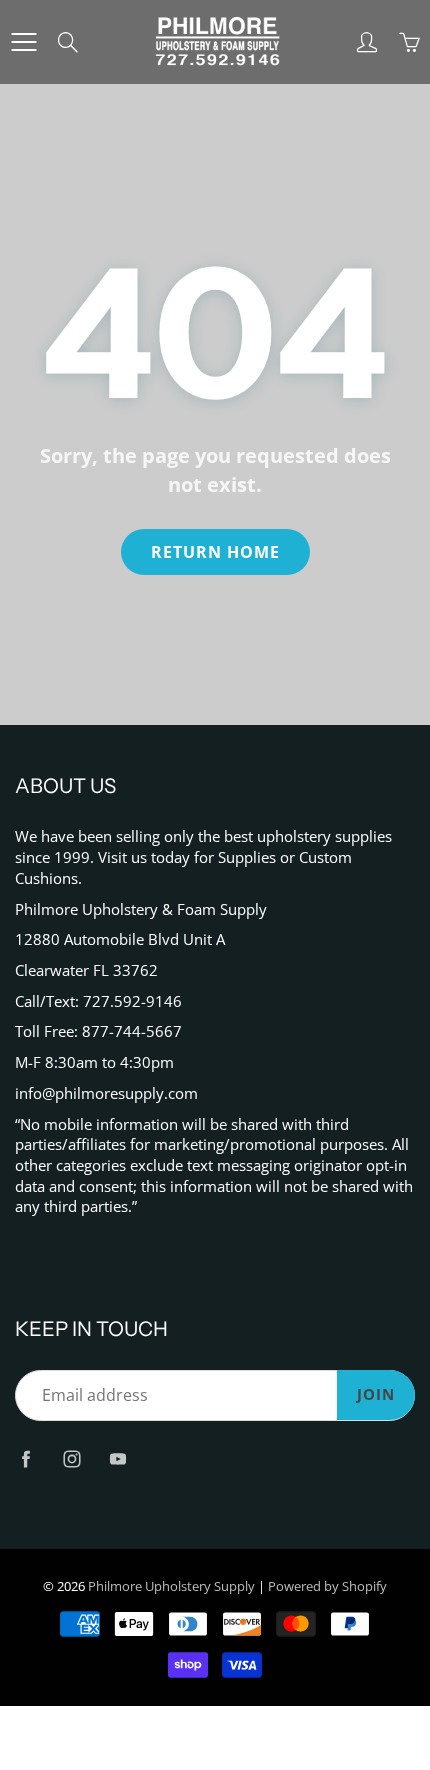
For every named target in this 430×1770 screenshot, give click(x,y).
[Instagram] (71, 1458)
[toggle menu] (23, 42)
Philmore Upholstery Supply (171, 1586)
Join (376, 1394)
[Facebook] (25, 1458)
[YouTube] (117, 1458)
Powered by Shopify (327, 1586)
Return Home (215, 552)
